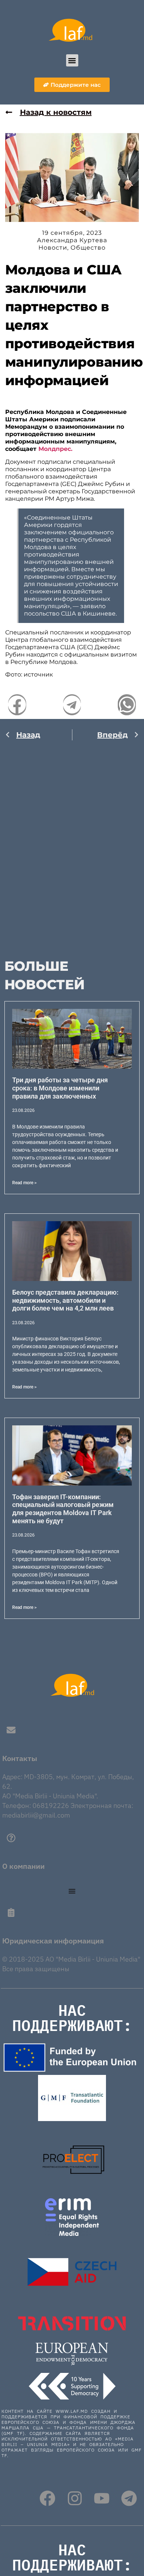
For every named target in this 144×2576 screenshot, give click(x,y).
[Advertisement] (72, 845)
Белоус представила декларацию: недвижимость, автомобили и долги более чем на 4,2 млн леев (65, 1300)
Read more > (24, 1183)
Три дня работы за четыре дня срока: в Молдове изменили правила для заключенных (60, 1088)
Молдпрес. (55, 449)
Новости (53, 248)
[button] (72, 60)
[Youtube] (102, 2498)
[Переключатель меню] (72, 1891)
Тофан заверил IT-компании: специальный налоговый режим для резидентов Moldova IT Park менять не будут (63, 1509)
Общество (88, 248)
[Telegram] (129, 2498)
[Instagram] (75, 2498)
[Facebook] (47, 2498)
